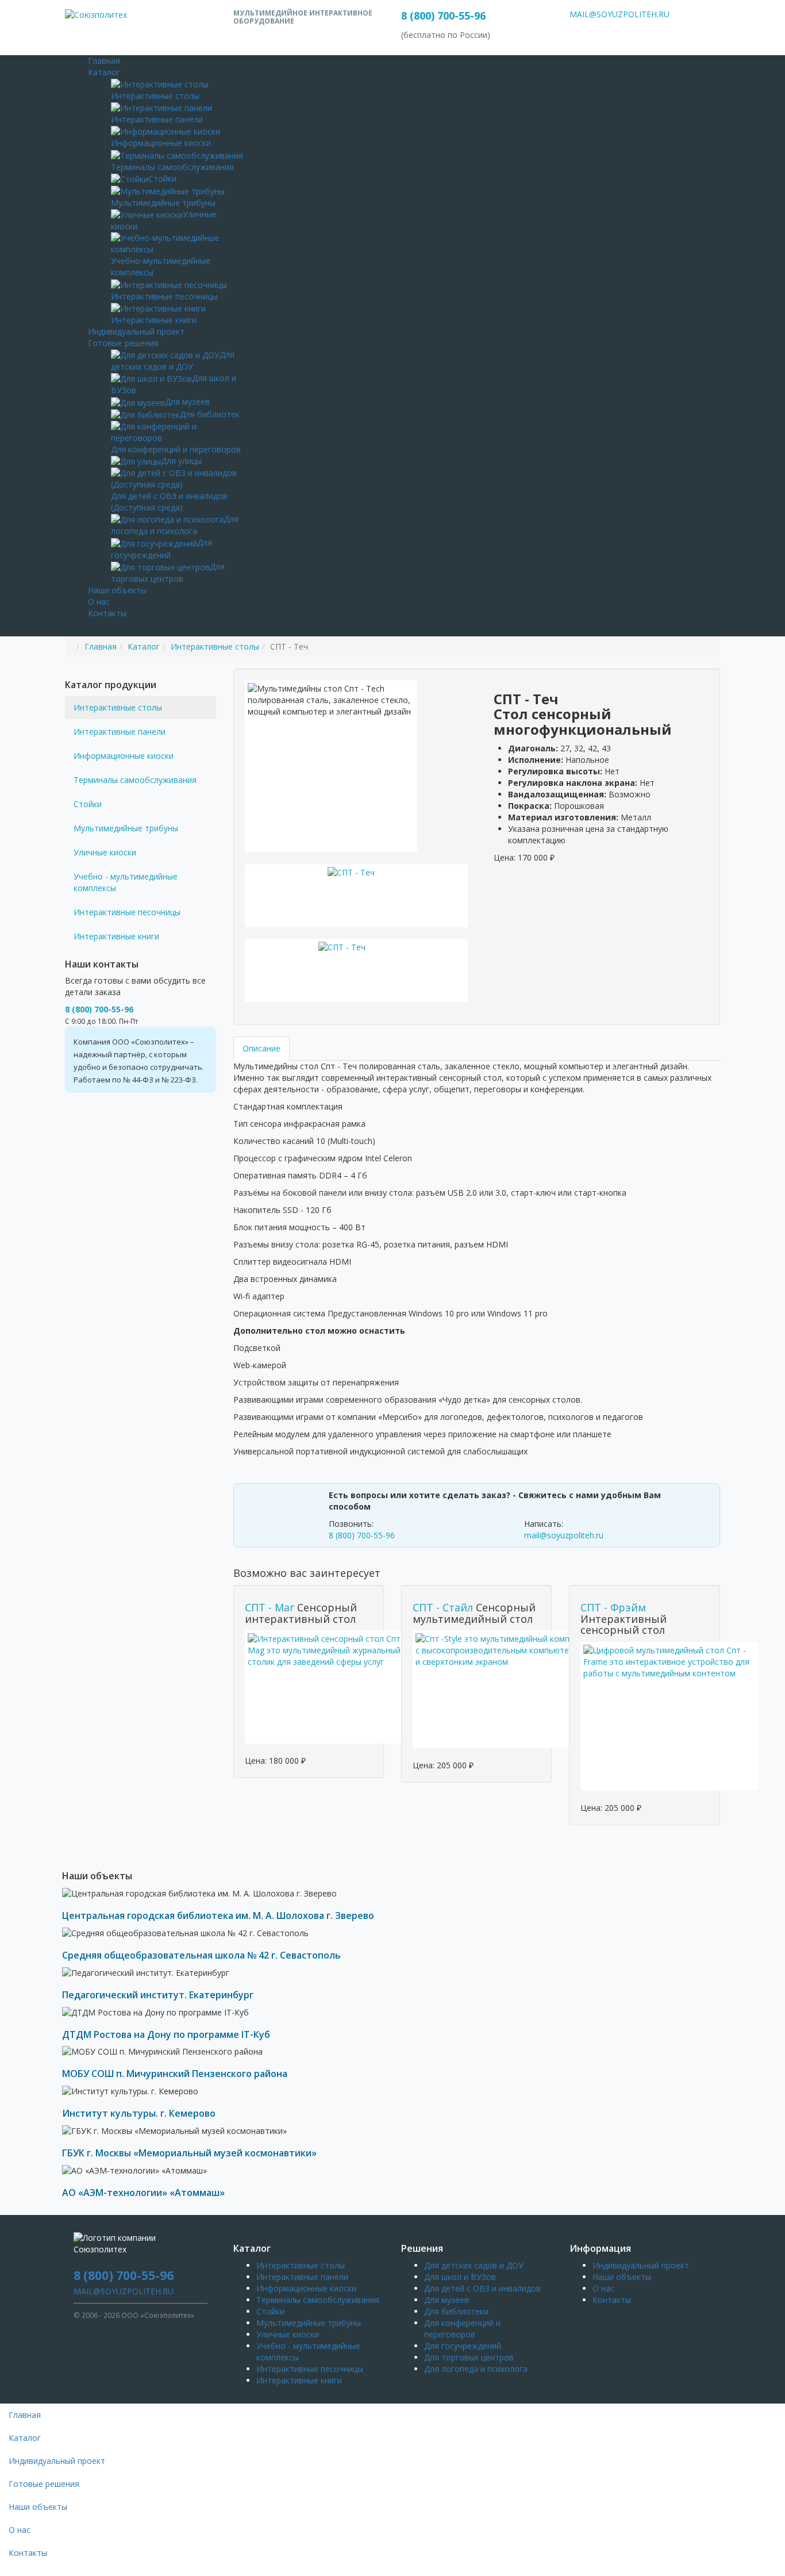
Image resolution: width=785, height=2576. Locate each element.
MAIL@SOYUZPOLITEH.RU (619, 14)
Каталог (104, 72)
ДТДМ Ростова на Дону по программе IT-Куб (166, 2034)
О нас (99, 602)
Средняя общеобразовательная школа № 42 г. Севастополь (201, 1955)
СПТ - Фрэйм (613, 1607)
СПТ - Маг (270, 1607)
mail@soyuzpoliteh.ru (564, 1535)
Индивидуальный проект (136, 331)
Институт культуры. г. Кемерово (139, 2113)
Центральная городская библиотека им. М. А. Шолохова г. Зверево (218, 1915)
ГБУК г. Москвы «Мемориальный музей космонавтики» (189, 2153)
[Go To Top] (1, 2570)
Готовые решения (123, 343)
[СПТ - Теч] (357, 896)
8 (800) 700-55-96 (443, 16)
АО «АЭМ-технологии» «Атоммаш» (143, 2193)
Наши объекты (117, 590)
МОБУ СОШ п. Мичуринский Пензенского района (175, 2074)
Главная (104, 61)
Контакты (107, 613)
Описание (261, 1048)
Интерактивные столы (215, 646)
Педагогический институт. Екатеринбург (158, 1995)
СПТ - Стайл (443, 1607)
